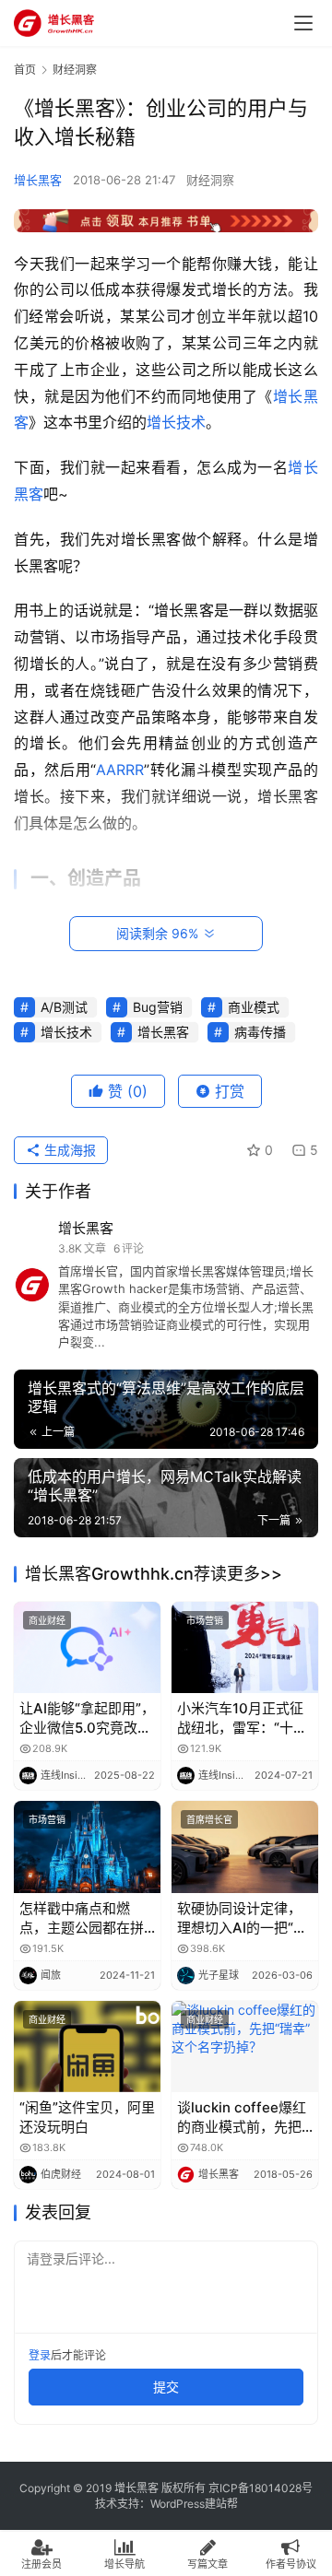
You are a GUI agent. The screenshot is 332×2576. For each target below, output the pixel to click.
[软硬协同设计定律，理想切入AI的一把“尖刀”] (245, 1847)
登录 (40, 2355)
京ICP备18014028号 (261, 2488)
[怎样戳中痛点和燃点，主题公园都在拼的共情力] (87, 1847)
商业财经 (47, 1620)
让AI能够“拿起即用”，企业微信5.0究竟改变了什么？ (87, 1718)
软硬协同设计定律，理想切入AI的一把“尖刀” (242, 1918)
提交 (166, 2387)
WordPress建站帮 (194, 2504)
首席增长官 (209, 1819)
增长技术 (176, 422)
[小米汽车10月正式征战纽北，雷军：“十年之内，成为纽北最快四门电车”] (245, 1647)
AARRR (120, 770)
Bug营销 (158, 1007)
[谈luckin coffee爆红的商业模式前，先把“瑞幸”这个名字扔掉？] (245, 2047)
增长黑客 (38, 180)
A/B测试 (64, 1007)
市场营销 (205, 1620)
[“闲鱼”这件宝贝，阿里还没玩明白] (87, 2047)
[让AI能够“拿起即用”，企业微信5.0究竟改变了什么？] (87, 1647)
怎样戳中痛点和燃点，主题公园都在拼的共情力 (82, 1918)
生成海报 (68, 1150)
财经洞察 (210, 180)
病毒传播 (260, 1032)
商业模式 (254, 1007)
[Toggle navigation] (303, 23)
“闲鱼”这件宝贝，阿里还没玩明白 (87, 2117)
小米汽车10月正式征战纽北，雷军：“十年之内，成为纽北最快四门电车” (242, 1718)
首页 (25, 70)
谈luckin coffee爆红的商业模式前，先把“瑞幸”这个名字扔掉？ (245, 2117)
